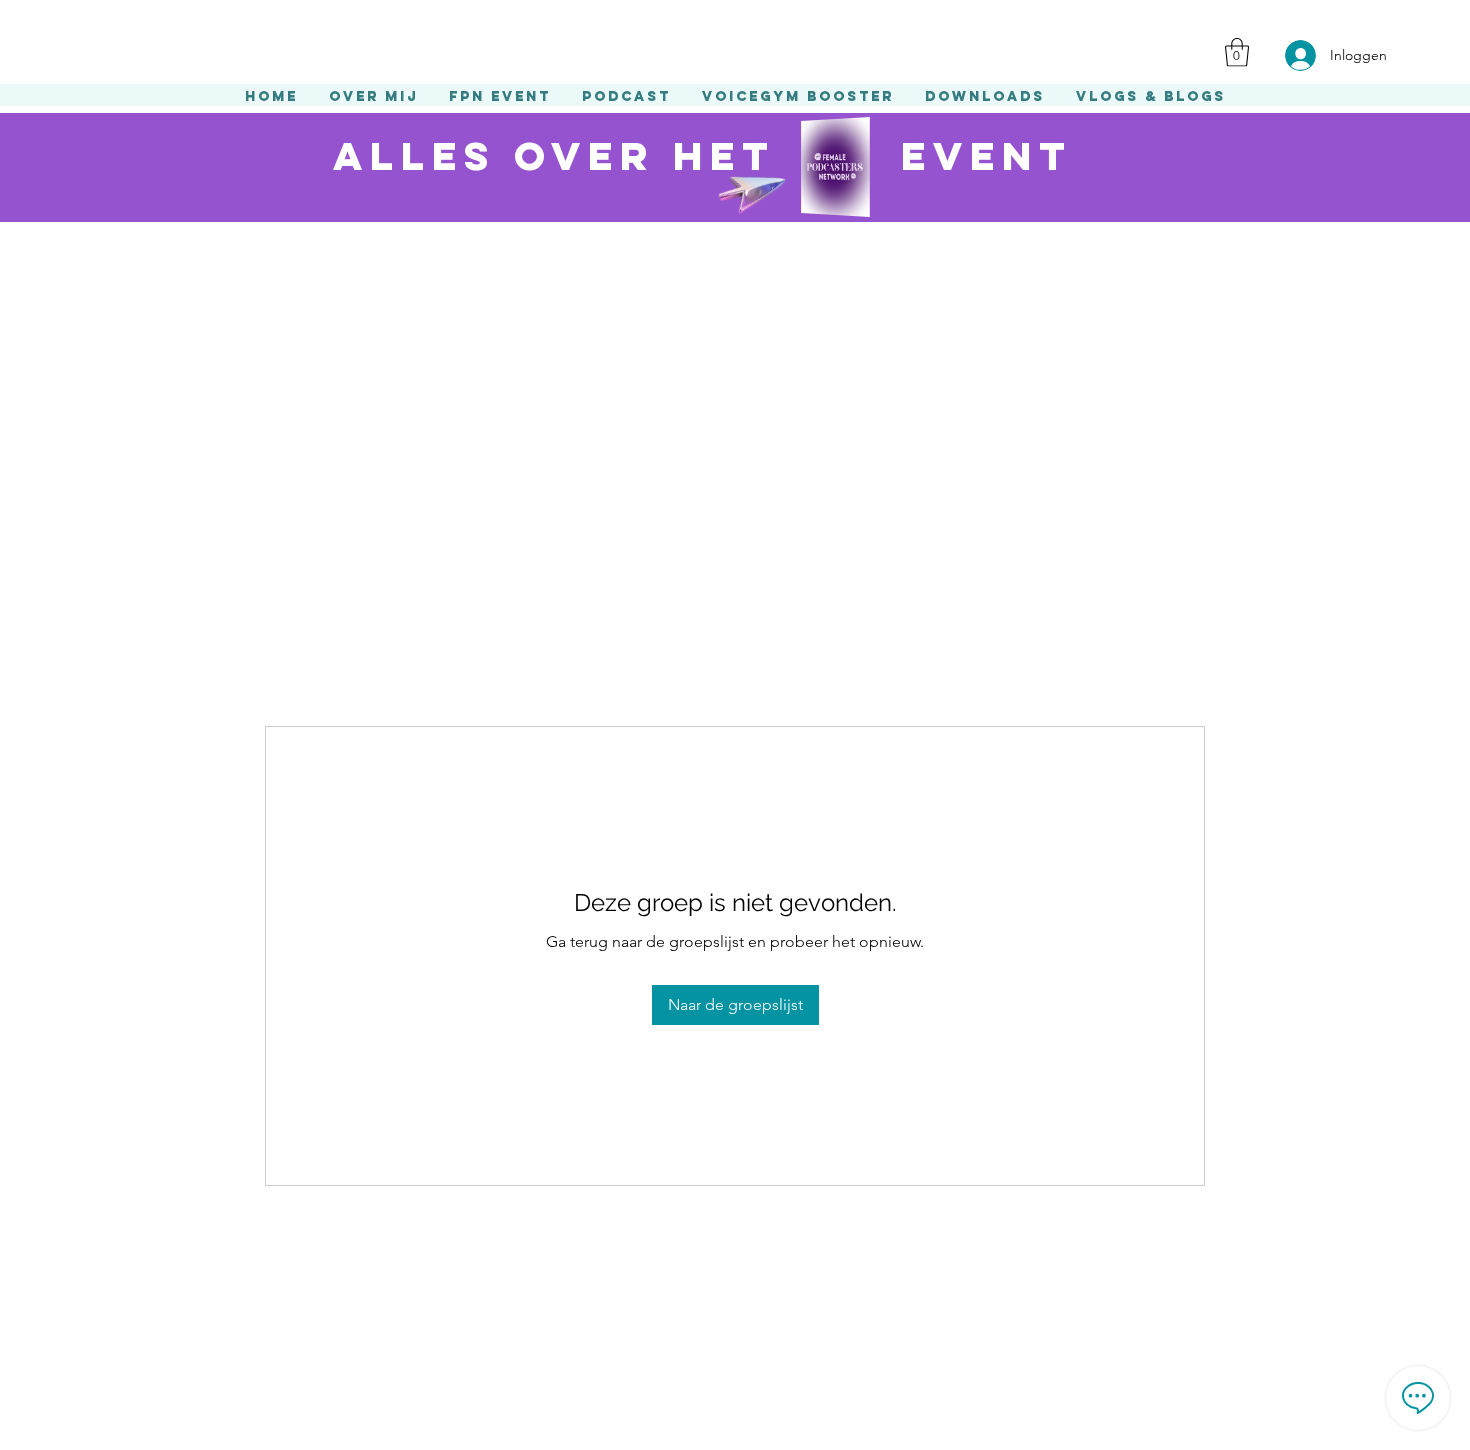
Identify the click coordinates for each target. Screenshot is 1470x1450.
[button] (1237, 52)
